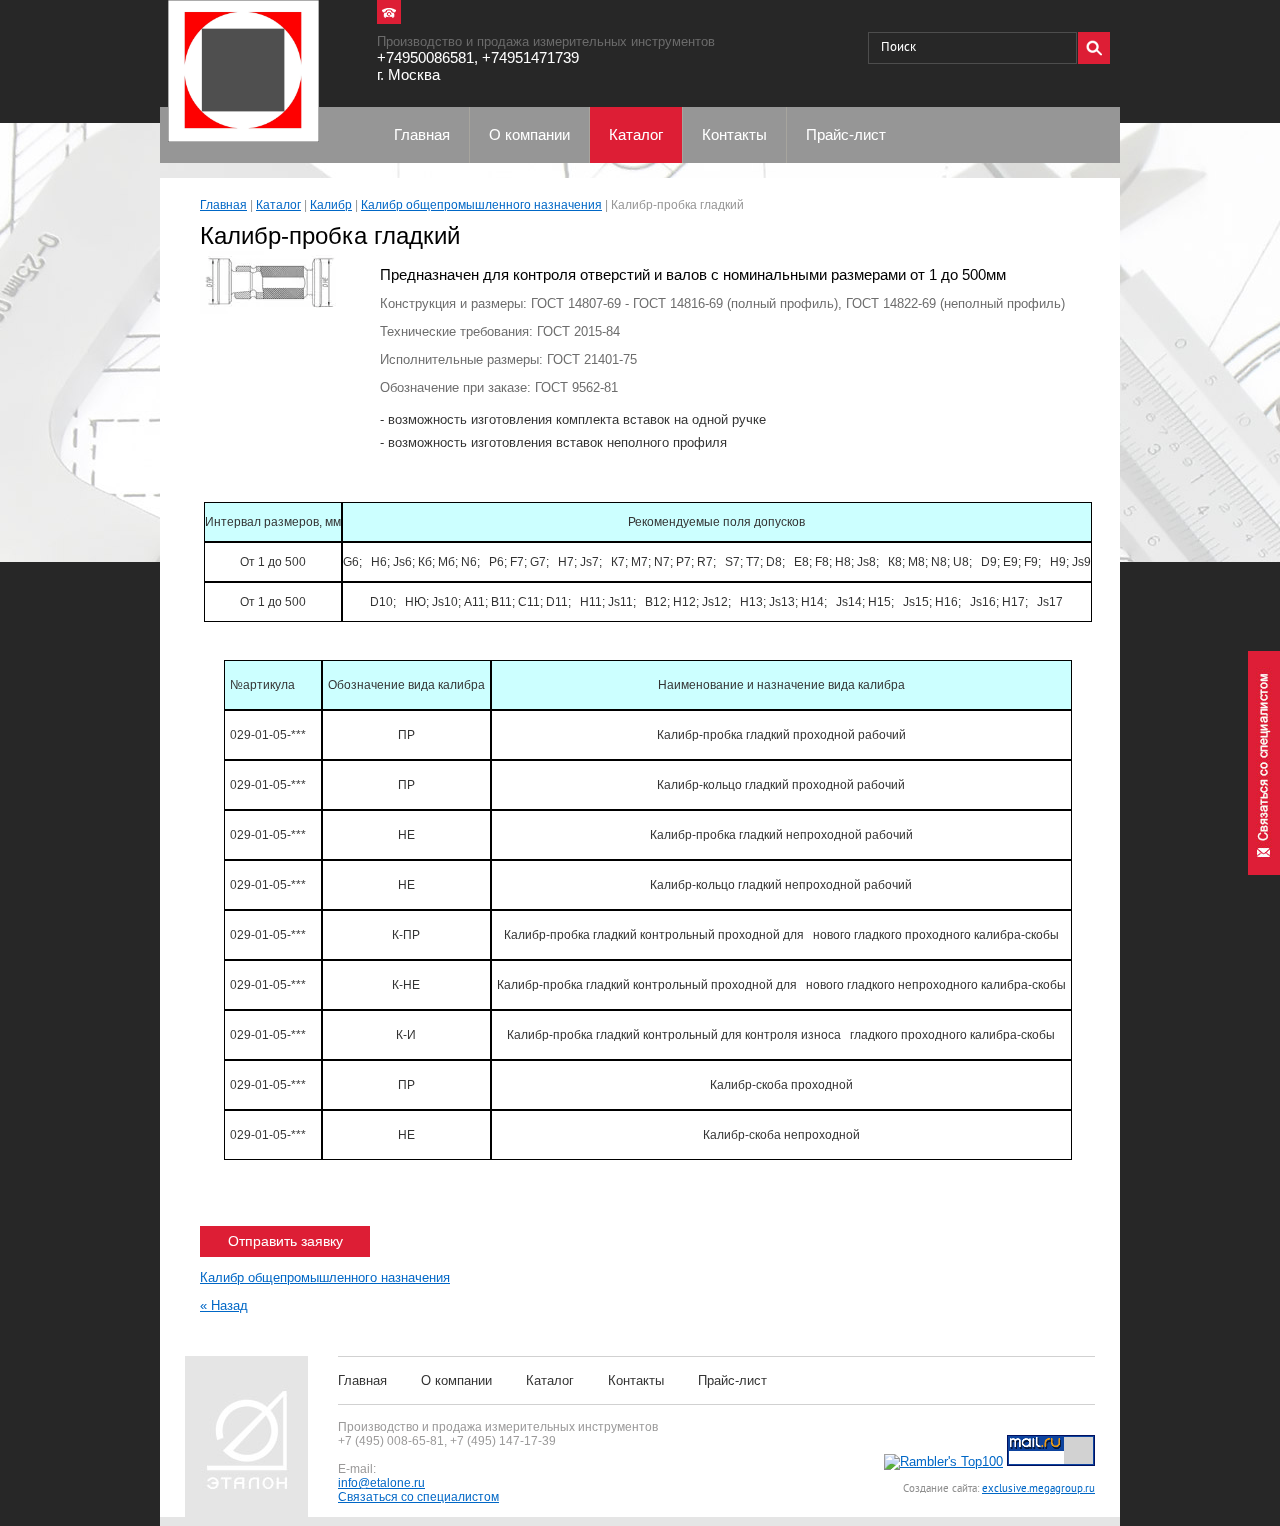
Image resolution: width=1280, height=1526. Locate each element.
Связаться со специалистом (418, 1497)
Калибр (331, 205)
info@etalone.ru (381, 1483)
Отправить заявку (285, 1241)
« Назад (224, 1305)
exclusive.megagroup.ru (1038, 1489)
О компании (456, 1380)
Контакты (636, 1380)
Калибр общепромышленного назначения (481, 205)
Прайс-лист (732, 1380)
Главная (223, 205)
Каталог (278, 205)
